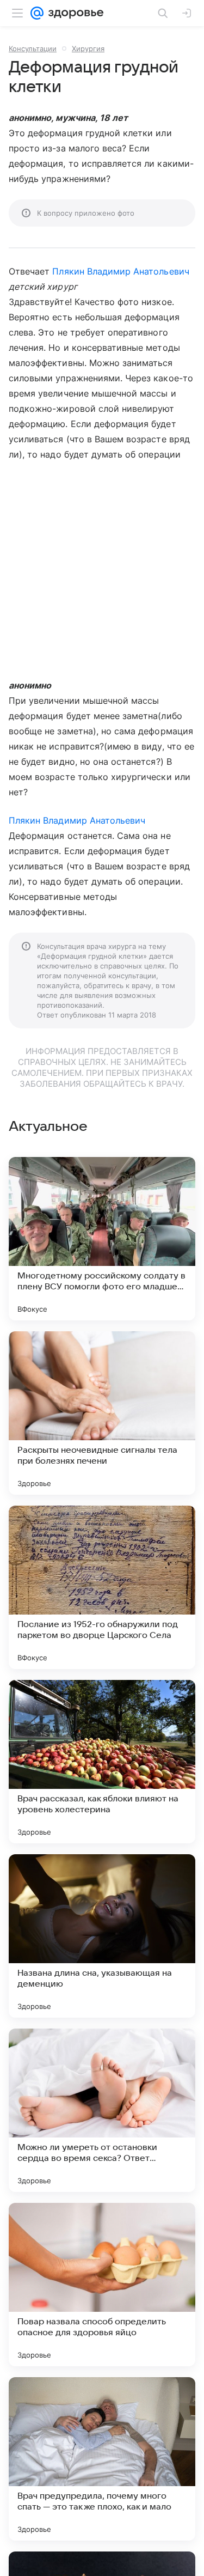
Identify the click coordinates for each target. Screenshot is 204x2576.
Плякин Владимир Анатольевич (120, 271)
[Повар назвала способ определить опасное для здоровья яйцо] (102, 2285)
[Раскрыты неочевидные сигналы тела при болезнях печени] (102, 1413)
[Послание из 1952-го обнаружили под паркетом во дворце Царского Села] (102, 1587)
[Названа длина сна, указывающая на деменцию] (102, 1936)
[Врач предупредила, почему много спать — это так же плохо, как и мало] (102, 2459)
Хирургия (88, 48)
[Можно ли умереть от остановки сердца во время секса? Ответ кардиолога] (102, 2110)
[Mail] (37, 13)
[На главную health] (74, 13)
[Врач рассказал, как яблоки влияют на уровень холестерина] (102, 1762)
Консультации (33, 48)
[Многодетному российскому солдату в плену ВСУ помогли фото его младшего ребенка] (102, 1239)
